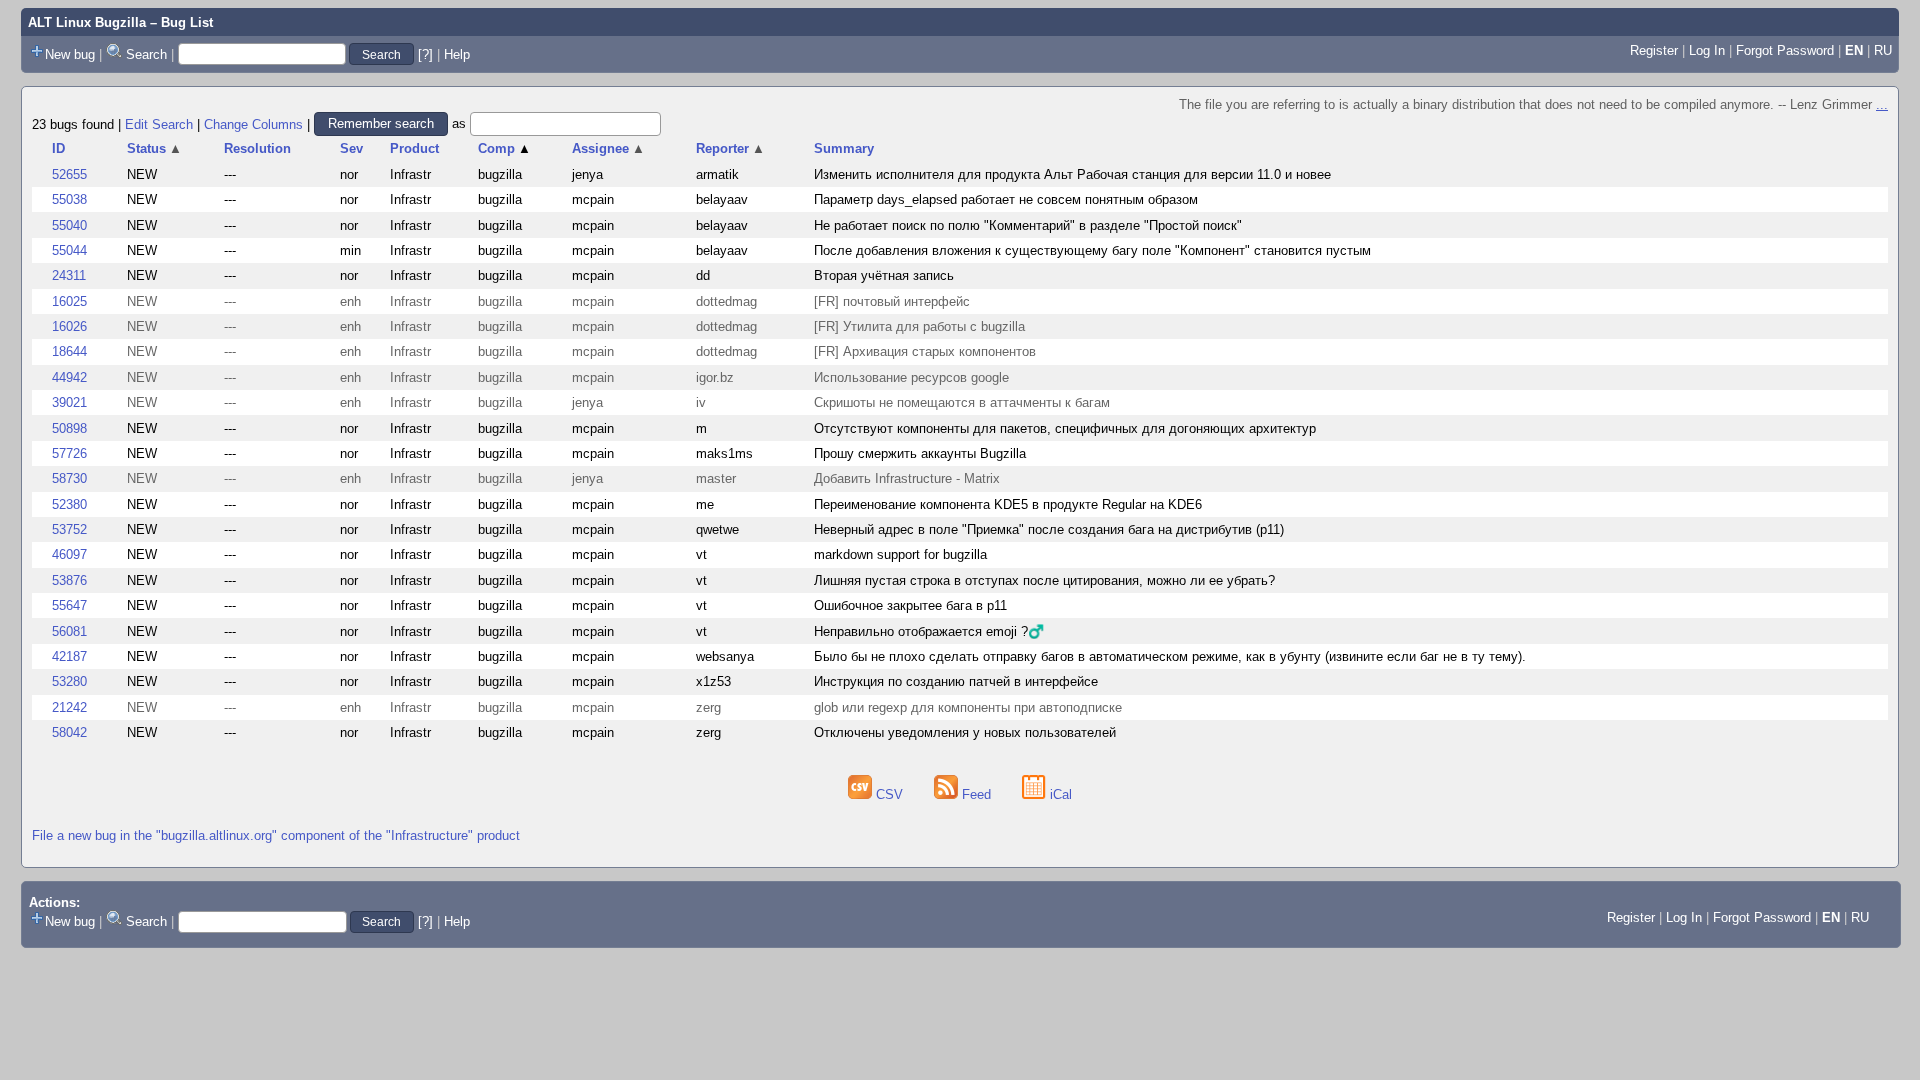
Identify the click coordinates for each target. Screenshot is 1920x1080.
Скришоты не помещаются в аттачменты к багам (962, 402)
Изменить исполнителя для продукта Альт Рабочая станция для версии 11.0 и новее (1072, 174)
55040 (69, 225)
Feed (976, 794)
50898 (69, 428)
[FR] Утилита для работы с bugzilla (919, 326)
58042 (69, 732)
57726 (69, 453)
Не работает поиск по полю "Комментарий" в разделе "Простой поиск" (1028, 225)
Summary (844, 148)
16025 (69, 301)
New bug (70, 54)
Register (1654, 50)
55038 (69, 199)
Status (154, 148)
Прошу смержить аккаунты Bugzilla (920, 453)
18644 (69, 351)
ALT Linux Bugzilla (87, 22)
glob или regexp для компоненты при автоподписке (968, 707)
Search (146, 54)
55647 (69, 605)
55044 (69, 250)
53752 (69, 529)
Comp (504, 148)
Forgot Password (1785, 50)
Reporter (730, 148)
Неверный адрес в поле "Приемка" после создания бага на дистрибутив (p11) (1049, 529)
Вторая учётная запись (884, 275)
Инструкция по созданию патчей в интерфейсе (956, 681)
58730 (69, 478)
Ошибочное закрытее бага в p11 (910, 605)
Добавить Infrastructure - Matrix (907, 478)
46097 (69, 554)
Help (457, 54)
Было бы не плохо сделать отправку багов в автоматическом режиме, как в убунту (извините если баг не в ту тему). (1170, 656)
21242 (69, 707)
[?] (425, 54)
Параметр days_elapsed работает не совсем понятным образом (1006, 199)
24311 (69, 275)
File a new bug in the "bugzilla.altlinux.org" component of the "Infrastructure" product (276, 835)
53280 (69, 681)
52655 (69, 174)
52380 (69, 504)
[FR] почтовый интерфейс (892, 301)
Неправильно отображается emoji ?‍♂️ (929, 631)
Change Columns (253, 123)
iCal (1059, 794)
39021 (69, 402)
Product (414, 148)
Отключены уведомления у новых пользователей (965, 732)
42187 (69, 656)
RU (1883, 50)
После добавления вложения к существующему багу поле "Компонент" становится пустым (1092, 250)
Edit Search (159, 123)
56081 (69, 631)
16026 (69, 326)
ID (58, 148)
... (1882, 104)
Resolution (257, 148)
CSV (889, 794)
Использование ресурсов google (911, 377)
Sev (351, 148)
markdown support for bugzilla (900, 554)
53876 (69, 580)
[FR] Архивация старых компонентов (925, 351)
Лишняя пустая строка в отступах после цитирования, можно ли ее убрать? (1044, 580)
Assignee (608, 148)
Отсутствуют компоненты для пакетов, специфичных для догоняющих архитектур (1065, 428)
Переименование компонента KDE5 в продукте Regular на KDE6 (1008, 504)
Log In (1707, 50)
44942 (69, 377)
